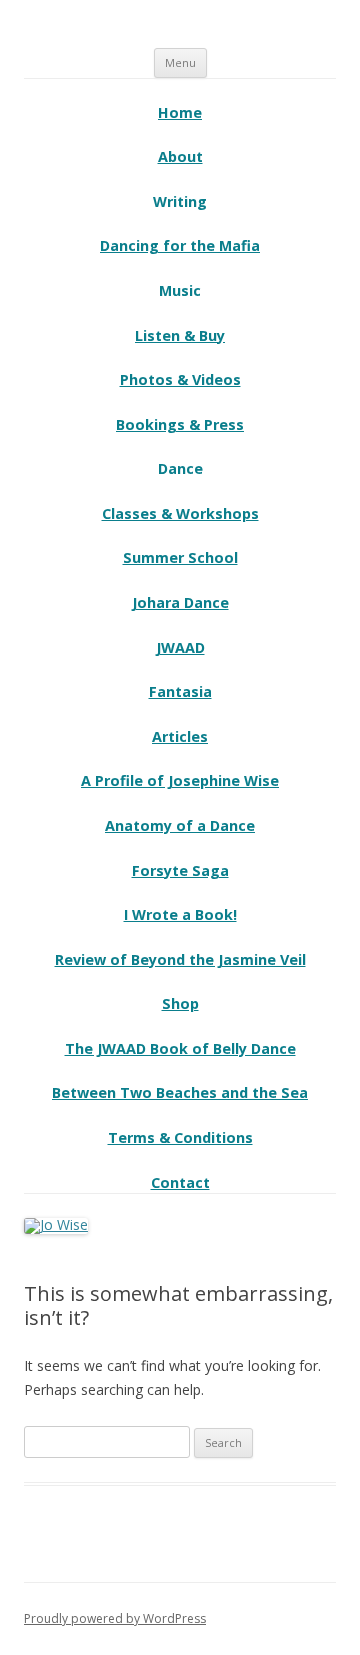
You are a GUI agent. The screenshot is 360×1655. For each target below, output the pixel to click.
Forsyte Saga (180, 870)
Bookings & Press (180, 424)
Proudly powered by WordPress (115, 1618)
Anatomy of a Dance (180, 825)
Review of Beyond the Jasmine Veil (180, 959)
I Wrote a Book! (180, 914)
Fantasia (180, 691)
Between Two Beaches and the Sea (180, 1092)
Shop (180, 1003)
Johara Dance (180, 602)
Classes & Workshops (180, 513)
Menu (180, 62)
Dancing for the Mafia (180, 245)
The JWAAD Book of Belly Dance (180, 1048)
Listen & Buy (180, 335)
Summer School (180, 557)
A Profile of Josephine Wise (180, 780)
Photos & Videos (180, 379)
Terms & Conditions (180, 1137)
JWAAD (180, 647)
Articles (180, 736)
